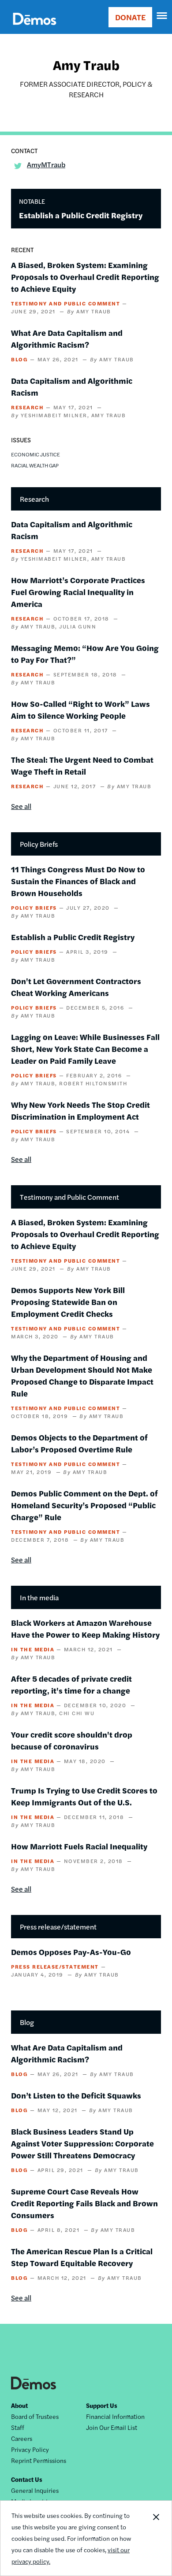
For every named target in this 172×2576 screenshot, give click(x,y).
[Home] (35, 29)
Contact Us (27, 2479)
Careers (22, 2438)
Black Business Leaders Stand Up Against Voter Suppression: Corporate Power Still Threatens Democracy (82, 2143)
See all (21, 806)
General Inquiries (35, 2490)
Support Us (102, 2405)
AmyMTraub (46, 164)
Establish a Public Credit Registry (81, 215)
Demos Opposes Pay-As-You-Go (71, 1952)
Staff (18, 2427)
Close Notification (156, 2538)
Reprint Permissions (39, 2460)
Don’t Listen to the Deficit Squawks (76, 2095)
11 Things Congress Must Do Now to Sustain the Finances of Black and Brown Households (78, 881)
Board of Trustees (35, 2416)
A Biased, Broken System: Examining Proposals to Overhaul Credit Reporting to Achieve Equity (85, 277)
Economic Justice (36, 454)
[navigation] (162, 16)
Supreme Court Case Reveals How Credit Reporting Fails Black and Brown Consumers (84, 2203)
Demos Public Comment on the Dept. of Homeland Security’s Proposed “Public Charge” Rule (84, 1505)
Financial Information (115, 2416)
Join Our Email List (112, 2427)
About (19, 2405)
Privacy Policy (30, 2449)
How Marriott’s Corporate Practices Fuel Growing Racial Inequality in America (78, 592)
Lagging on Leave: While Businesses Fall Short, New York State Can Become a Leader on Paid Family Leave (85, 1049)
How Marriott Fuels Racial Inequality (79, 1846)
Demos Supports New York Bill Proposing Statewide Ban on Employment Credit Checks (68, 1302)
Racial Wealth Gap (35, 465)
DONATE (130, 17)
